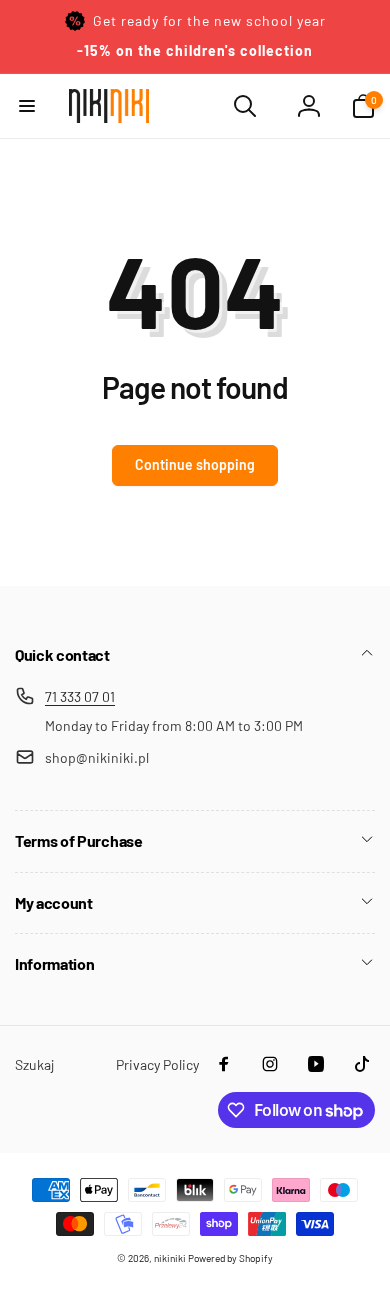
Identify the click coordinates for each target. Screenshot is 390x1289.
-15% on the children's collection (195, 50)
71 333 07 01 (80, 696)
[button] (27, 106)
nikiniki (170, 1258)
